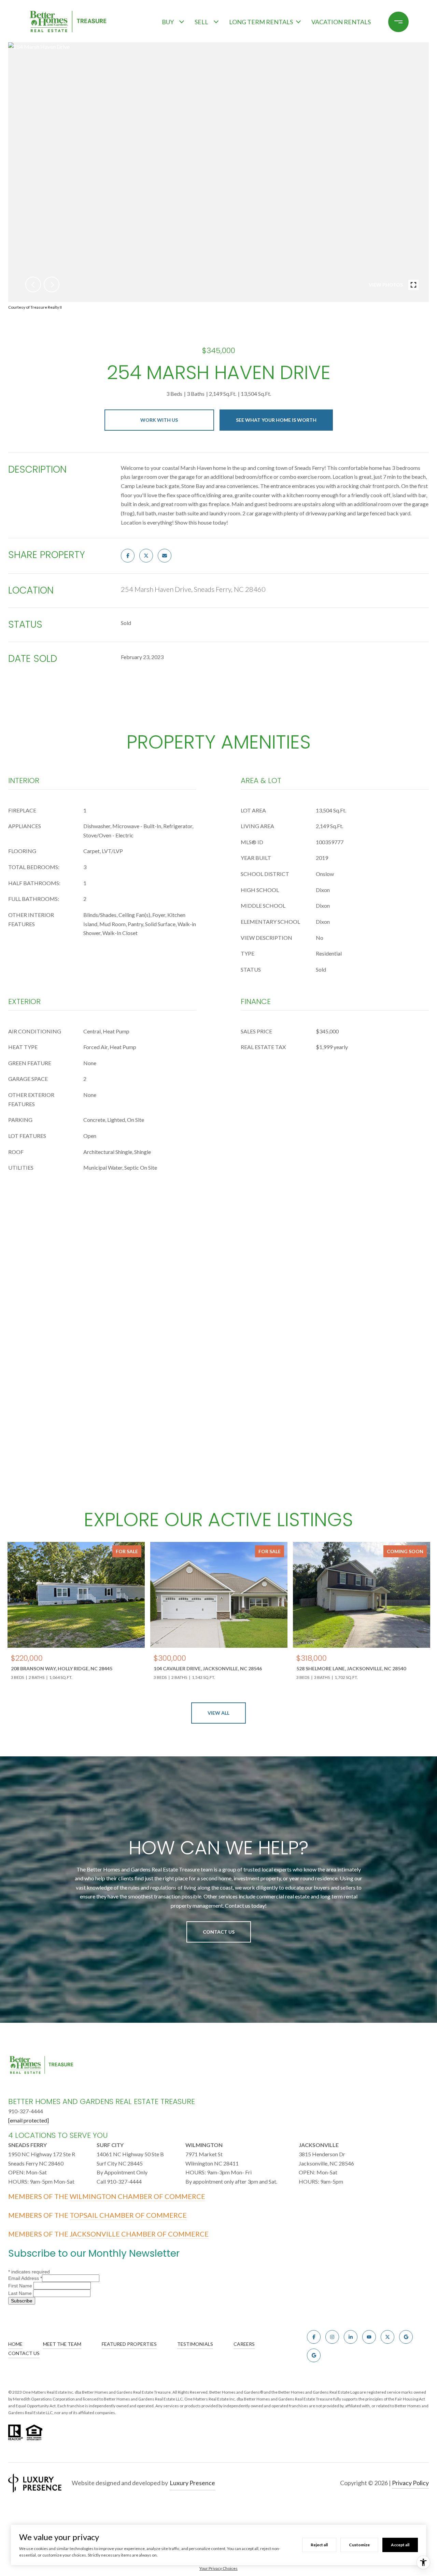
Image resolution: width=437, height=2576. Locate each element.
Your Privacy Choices (218, 2568)
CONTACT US (24, 2353)
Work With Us (159, 420)
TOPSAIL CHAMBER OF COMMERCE (128, 2215)
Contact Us (219, 1932)
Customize (359, 2545)
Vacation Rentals (341, 22)
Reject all (319, 2545)
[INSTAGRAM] (332, 2337)
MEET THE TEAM (62, 2344)
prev (33, 284)
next (52, 284)
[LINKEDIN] (351, 2337)
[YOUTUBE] (369, 2337)
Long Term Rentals (261, 22)
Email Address (25, 2278)
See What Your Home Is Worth (276, 420)
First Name (21, 2286)
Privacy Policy (410, 2483)
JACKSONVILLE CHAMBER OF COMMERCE (139, 2234)
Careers (244, 2344)
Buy (168, 22)
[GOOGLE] (406, 2337)
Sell (201, 22)
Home (15, 2344)
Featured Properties (129, 2344)
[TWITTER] (387, 2337)
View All (218, 1713)
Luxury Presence (192, 2483)
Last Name (21, 2293)
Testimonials (195, 2344)
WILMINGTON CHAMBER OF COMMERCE (137, 2196)
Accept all (400, 2545)
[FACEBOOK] (314, 2337)
